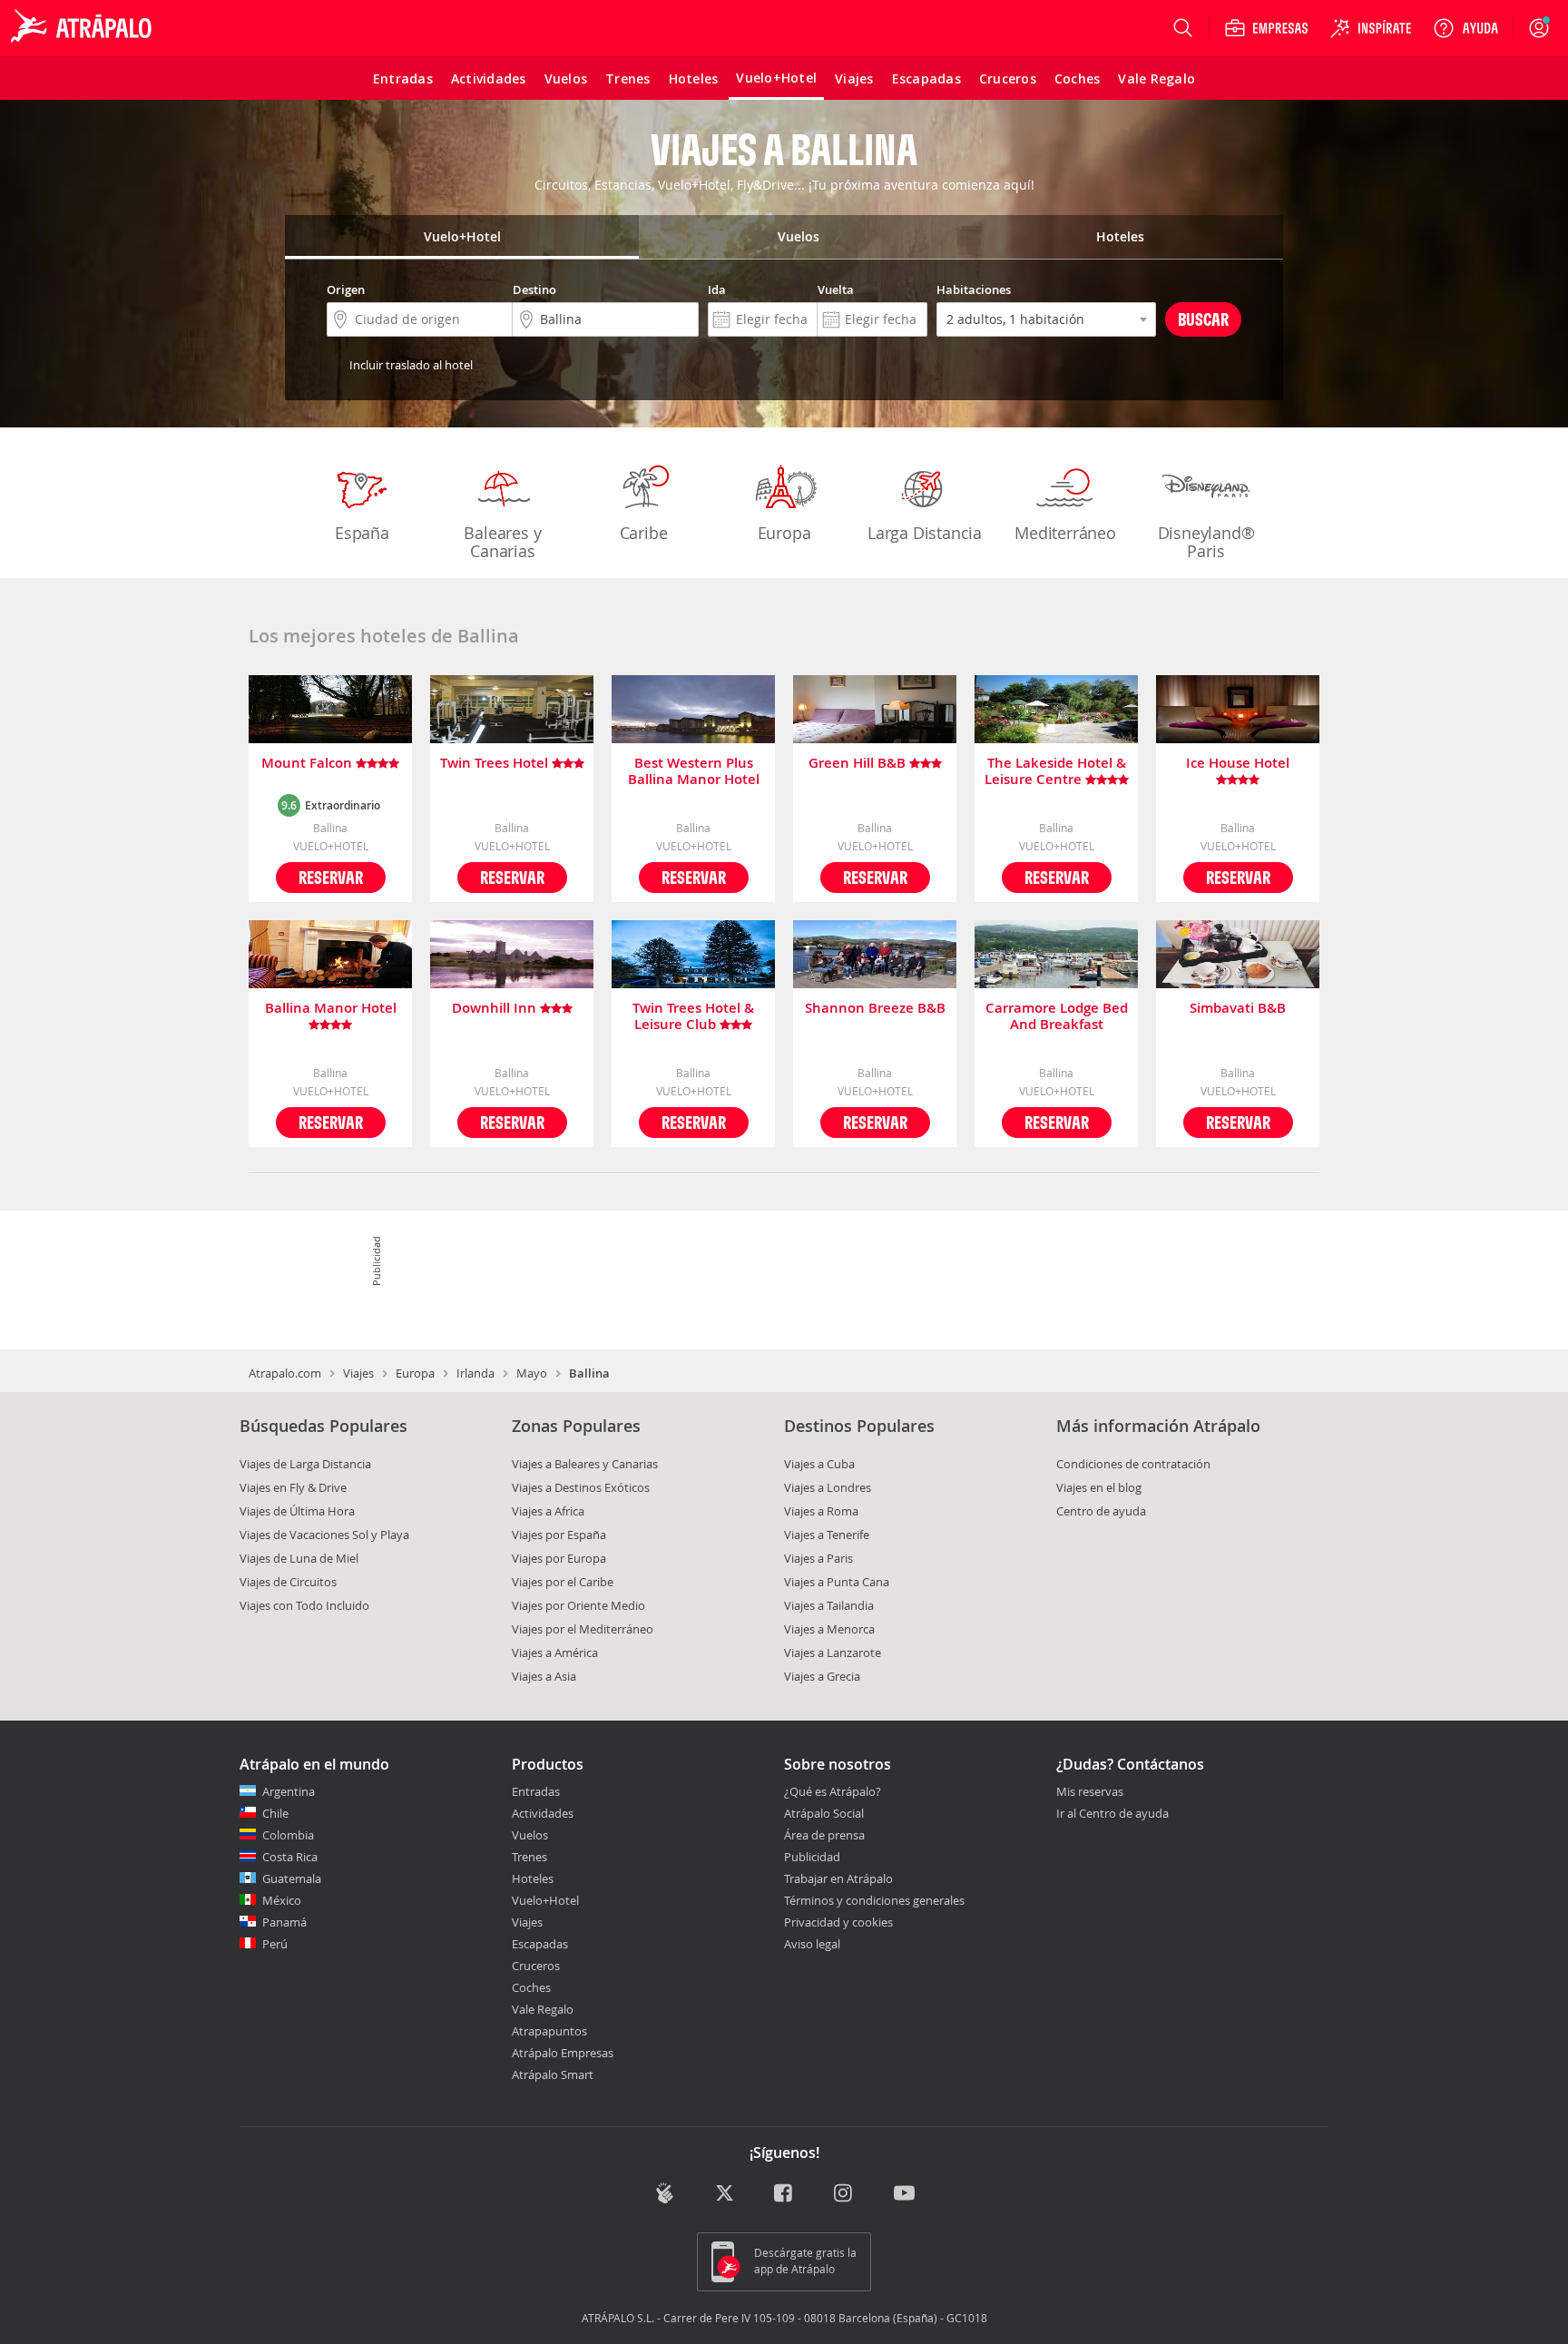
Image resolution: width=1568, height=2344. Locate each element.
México (282, 1900)
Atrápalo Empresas (563, 2053)
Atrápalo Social (824, 1813)
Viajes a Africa (548, 1511)
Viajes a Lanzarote (833, 1653)
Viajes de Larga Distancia (305, 1464)
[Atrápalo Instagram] (844, 2195)
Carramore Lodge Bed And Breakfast (1057, 1016)
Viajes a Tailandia (829, 1605)
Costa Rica (290, 1857)
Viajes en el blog (1099, 1487)
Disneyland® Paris (1206, 542)
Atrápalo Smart (553, 2074)
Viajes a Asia (544, 1676)
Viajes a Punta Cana (837, 1582)
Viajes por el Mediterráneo (583, 1629)
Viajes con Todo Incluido (304, 1605)
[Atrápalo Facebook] (784, 2195)
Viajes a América (555, 1653)
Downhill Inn (496, 1009)
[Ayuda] (1465, 28)
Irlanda (475, 1373)
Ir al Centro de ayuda (1112, 1814)
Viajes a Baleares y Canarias (585, 1464)
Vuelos (530, 1835)
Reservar (331, 877)
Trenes (529, 1857)
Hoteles (533, 1878)
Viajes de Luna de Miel (299, 1558)
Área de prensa (824, 1835)
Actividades (543, 1813)
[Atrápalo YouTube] (904, 2195)
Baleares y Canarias (502, 542)
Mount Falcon (309, 764)
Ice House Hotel (1238, 764)
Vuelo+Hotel (545, 1900)
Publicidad (812, 1857)
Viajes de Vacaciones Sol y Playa (324, 1535)
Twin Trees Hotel (496, 764)
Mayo (532, 1373)
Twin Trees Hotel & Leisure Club (693, 1016)
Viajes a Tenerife (827, 1535)
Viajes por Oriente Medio (578, 1605)
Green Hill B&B (859, 764)
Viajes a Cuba (819, 1464)
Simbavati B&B (1238, 1009)
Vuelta (836, 289)
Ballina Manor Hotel (331, 1009)
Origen (346, 289)
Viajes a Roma (821, 1511)
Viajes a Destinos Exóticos (581, 1487)
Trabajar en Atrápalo (838, 1878)
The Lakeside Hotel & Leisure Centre (1055, 771)
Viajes (358, 1373)
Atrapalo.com (285, 1373)
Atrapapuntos (549, 2031)
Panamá (284, 1922)
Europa (784, 533)
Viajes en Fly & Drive (293, 1487)
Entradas (536, 1791)
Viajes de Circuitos (288, 1582)
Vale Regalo (543, 2009)
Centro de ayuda (1101, 1511)
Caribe (644, 533)
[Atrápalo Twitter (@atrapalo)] (725, 2195)
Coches (531, 1987)
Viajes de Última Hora (297, 1511)
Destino (534, 289)
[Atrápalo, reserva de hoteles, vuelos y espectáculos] (83, 28)
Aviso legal (812, 1944)
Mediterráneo (1065, 533)
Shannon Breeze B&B (875, 1009)
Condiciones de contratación (1133, 1464)
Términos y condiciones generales (874, 1900)
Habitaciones (974, 289)
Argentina (289, 1791)
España (362, 533)
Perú (275, 1944)
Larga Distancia (925, 533)
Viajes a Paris (818, 1558)
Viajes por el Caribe (563, 1582)
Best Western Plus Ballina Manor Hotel (694, 771)
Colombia (288, 1835)
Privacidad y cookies (838, 1922)
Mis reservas (1090, 1792)
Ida (717, 289)
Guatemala (292, 1878)
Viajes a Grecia (822, 1676)
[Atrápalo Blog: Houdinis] (665, 2193)
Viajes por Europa (559, 1558)
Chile (275, 1813)
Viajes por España (559, 1535)
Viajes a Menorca (829, 1629)
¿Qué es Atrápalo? (833, 1791)
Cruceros (536, 1966)
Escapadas (540, 1944)
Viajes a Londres (828, 1487)
